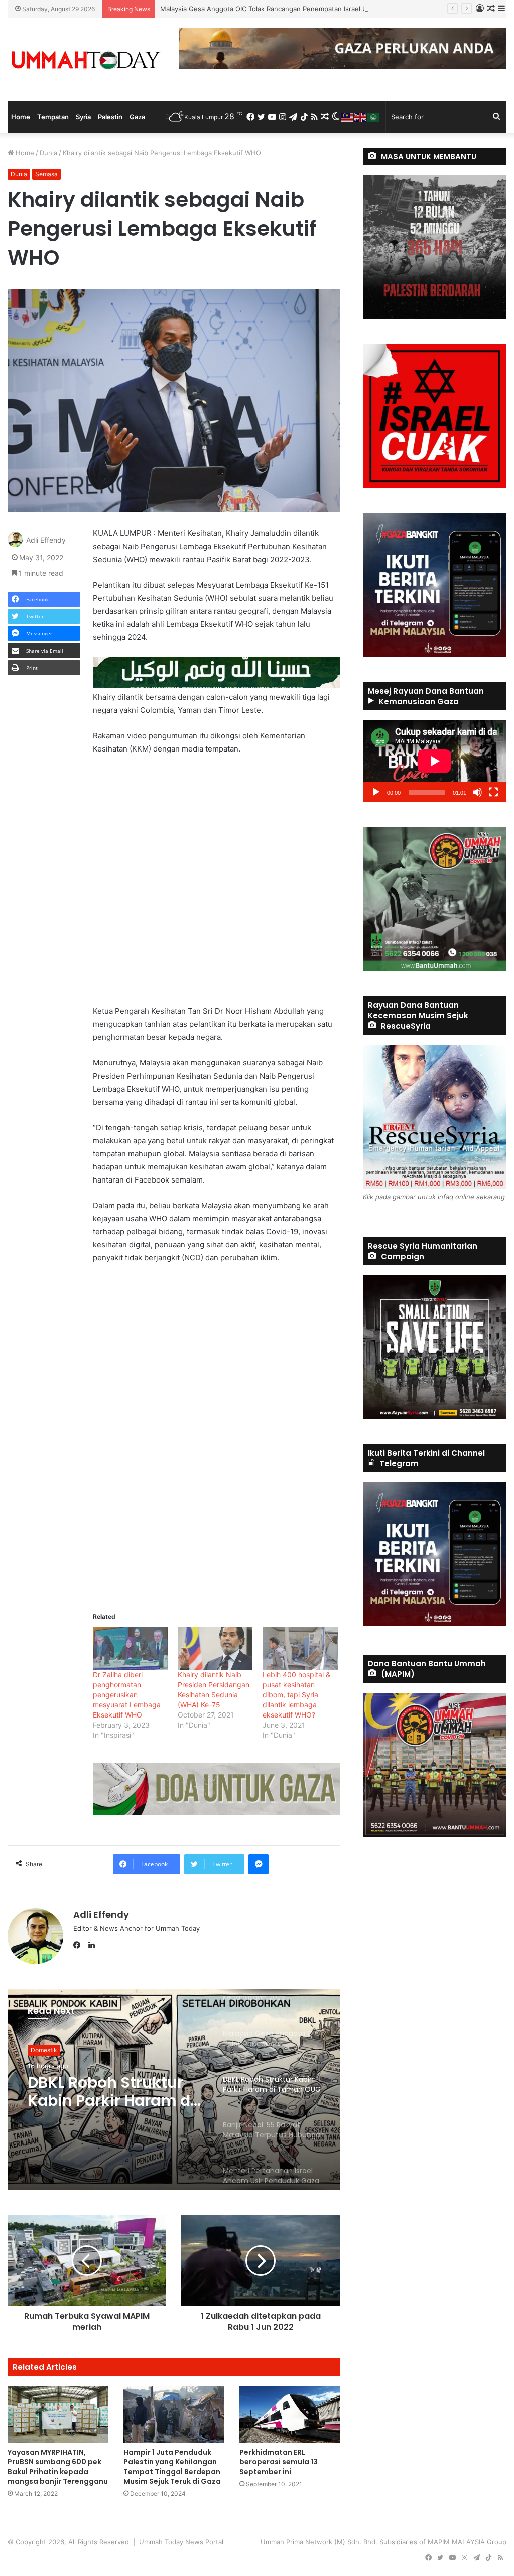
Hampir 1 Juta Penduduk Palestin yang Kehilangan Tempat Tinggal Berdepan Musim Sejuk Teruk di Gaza (173, 2467)
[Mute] (477, 792)
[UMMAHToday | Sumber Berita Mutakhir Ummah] (86, 60)
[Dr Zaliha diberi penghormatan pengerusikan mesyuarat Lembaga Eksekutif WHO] (130, 1648)
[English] (361, 117)
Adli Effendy (46, 540)
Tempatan (53, 117)
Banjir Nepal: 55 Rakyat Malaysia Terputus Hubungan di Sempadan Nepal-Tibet (113, 2092)
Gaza (137, 117)
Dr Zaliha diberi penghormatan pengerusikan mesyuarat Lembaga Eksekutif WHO (127, 1695)
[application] (435, 761)
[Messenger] (259, 1864)
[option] (174, 2090)
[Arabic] (374, 117)
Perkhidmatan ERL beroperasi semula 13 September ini (279, 2462)
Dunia (48, 153)
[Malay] (348, 117)
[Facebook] (79, 1945)
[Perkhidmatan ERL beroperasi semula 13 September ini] (290, 2414)
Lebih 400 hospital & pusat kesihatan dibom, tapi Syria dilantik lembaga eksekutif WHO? (296, 1695)
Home (21, 117)
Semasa (46, 174)
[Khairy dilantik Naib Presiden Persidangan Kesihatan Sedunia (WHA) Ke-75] (215, 1648)
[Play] (376, 792)
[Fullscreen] (493, 792)
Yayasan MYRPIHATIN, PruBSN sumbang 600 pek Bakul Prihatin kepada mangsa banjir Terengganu (58, 2467)
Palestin (110, 117)
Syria (83, 117)
